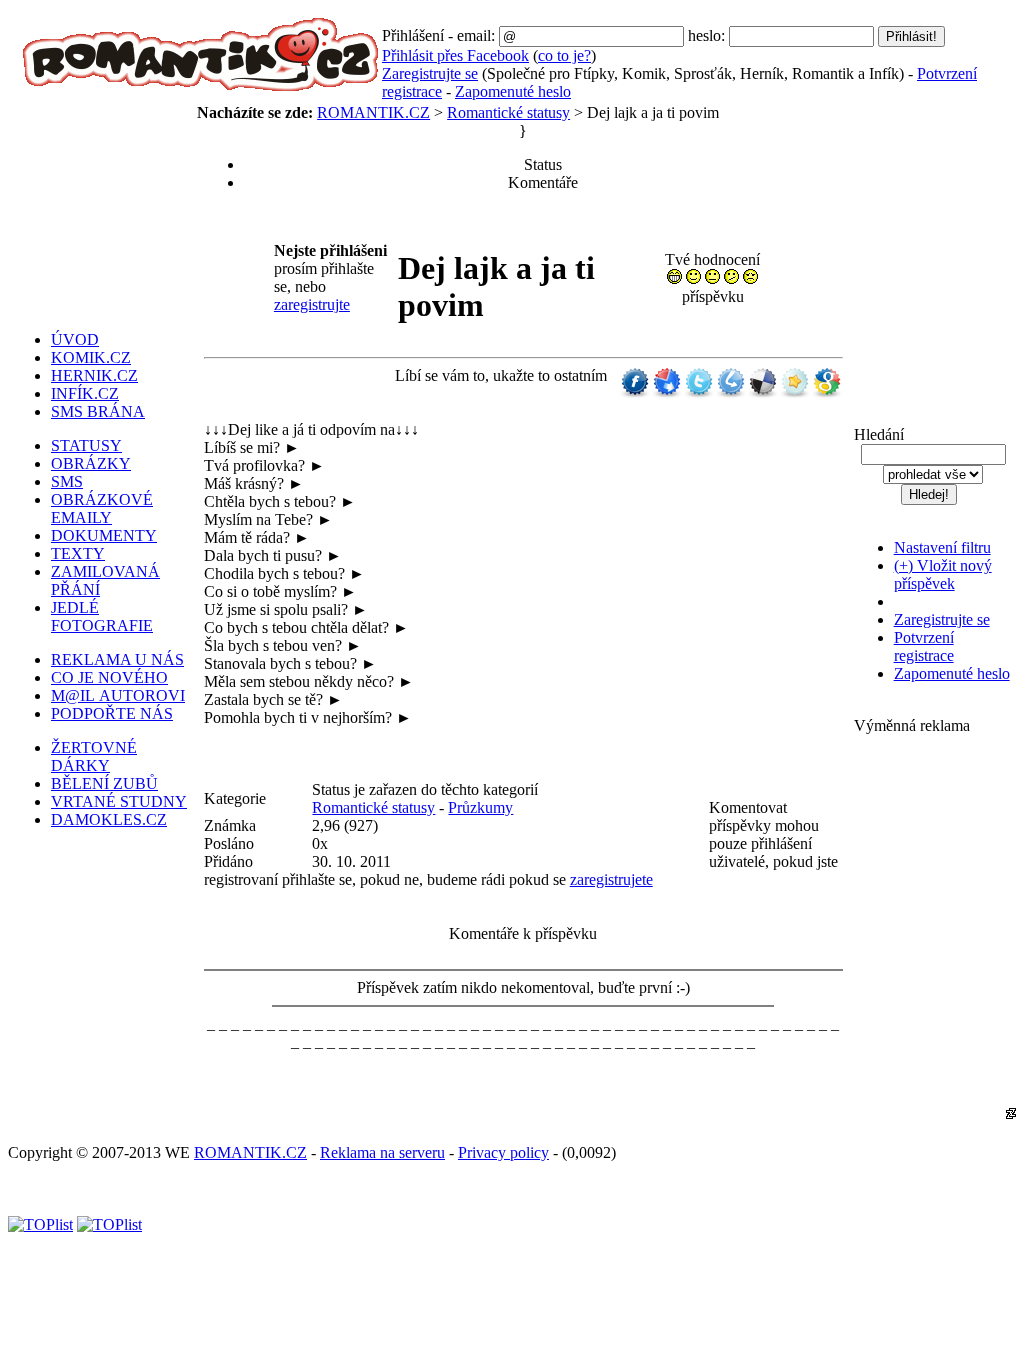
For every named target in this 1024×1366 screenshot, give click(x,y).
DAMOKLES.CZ (109, 819)
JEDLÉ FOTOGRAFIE (102, 616)
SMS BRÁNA (98, 411)
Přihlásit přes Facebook (455, 55)
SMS (67, 481)
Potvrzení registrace (924, 646)
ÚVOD (75, 339)
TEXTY (78, 553)
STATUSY (86, 445)
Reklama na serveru (382, 1152)
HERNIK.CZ (94, 375)
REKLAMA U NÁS (117, 659)
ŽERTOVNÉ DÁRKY (94, 756)
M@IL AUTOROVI (118, 695)
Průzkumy (480, 807)
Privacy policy (503, 1152)
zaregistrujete (611, 879)
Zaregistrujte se (430, 73)
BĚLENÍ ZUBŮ (104, 783)
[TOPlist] (40, 1224)
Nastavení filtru (942, 547)
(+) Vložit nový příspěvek (943, 574)
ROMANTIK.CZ (373, 112)
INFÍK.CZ (85, 393)
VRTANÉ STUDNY (119, 801)
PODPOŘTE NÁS (112, 713)
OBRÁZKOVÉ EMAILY (102, 508)
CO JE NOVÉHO (109, 677)
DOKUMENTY (104, 535)
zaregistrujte (312, 304)
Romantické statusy (508, 112)
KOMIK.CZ (91, 357)
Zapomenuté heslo (513, 91)
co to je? (564, 55)
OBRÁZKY (91, 463)
